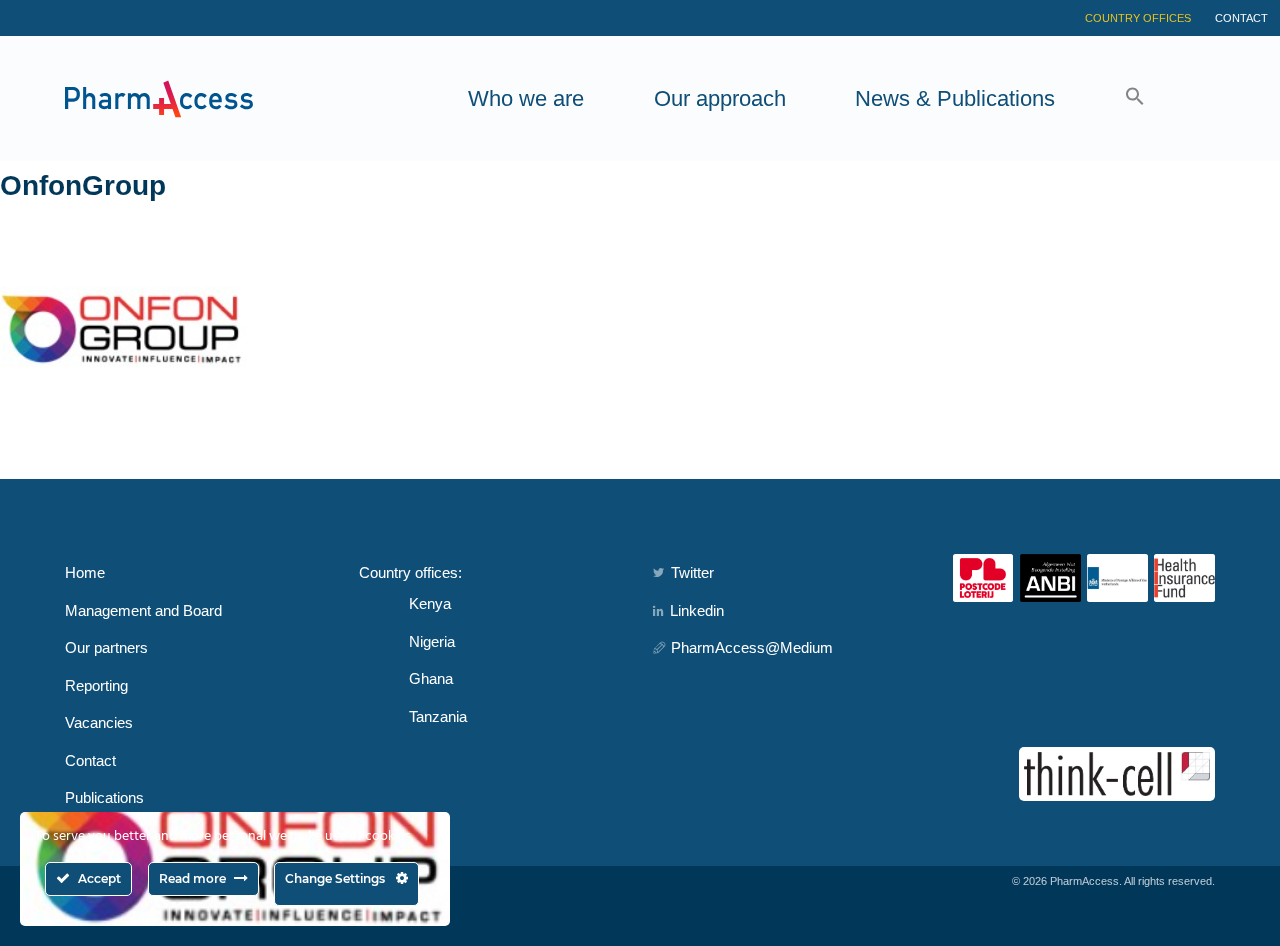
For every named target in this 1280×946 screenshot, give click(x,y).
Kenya (430, 603)
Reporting (96, 685)
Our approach (720, 98)
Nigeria (432, 641)
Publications (104, 797)
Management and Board (143, 610)
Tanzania (438, 716)
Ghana (431, 678)
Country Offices (1138, 18)
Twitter (692, 572)
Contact (1241, 18)
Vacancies (99, 722)
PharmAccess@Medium (752, 647)
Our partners (106, 647)
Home (85, 572)
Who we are (526, 98)
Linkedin (697, 610)
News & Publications (955, 98)
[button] (1135, 98)
